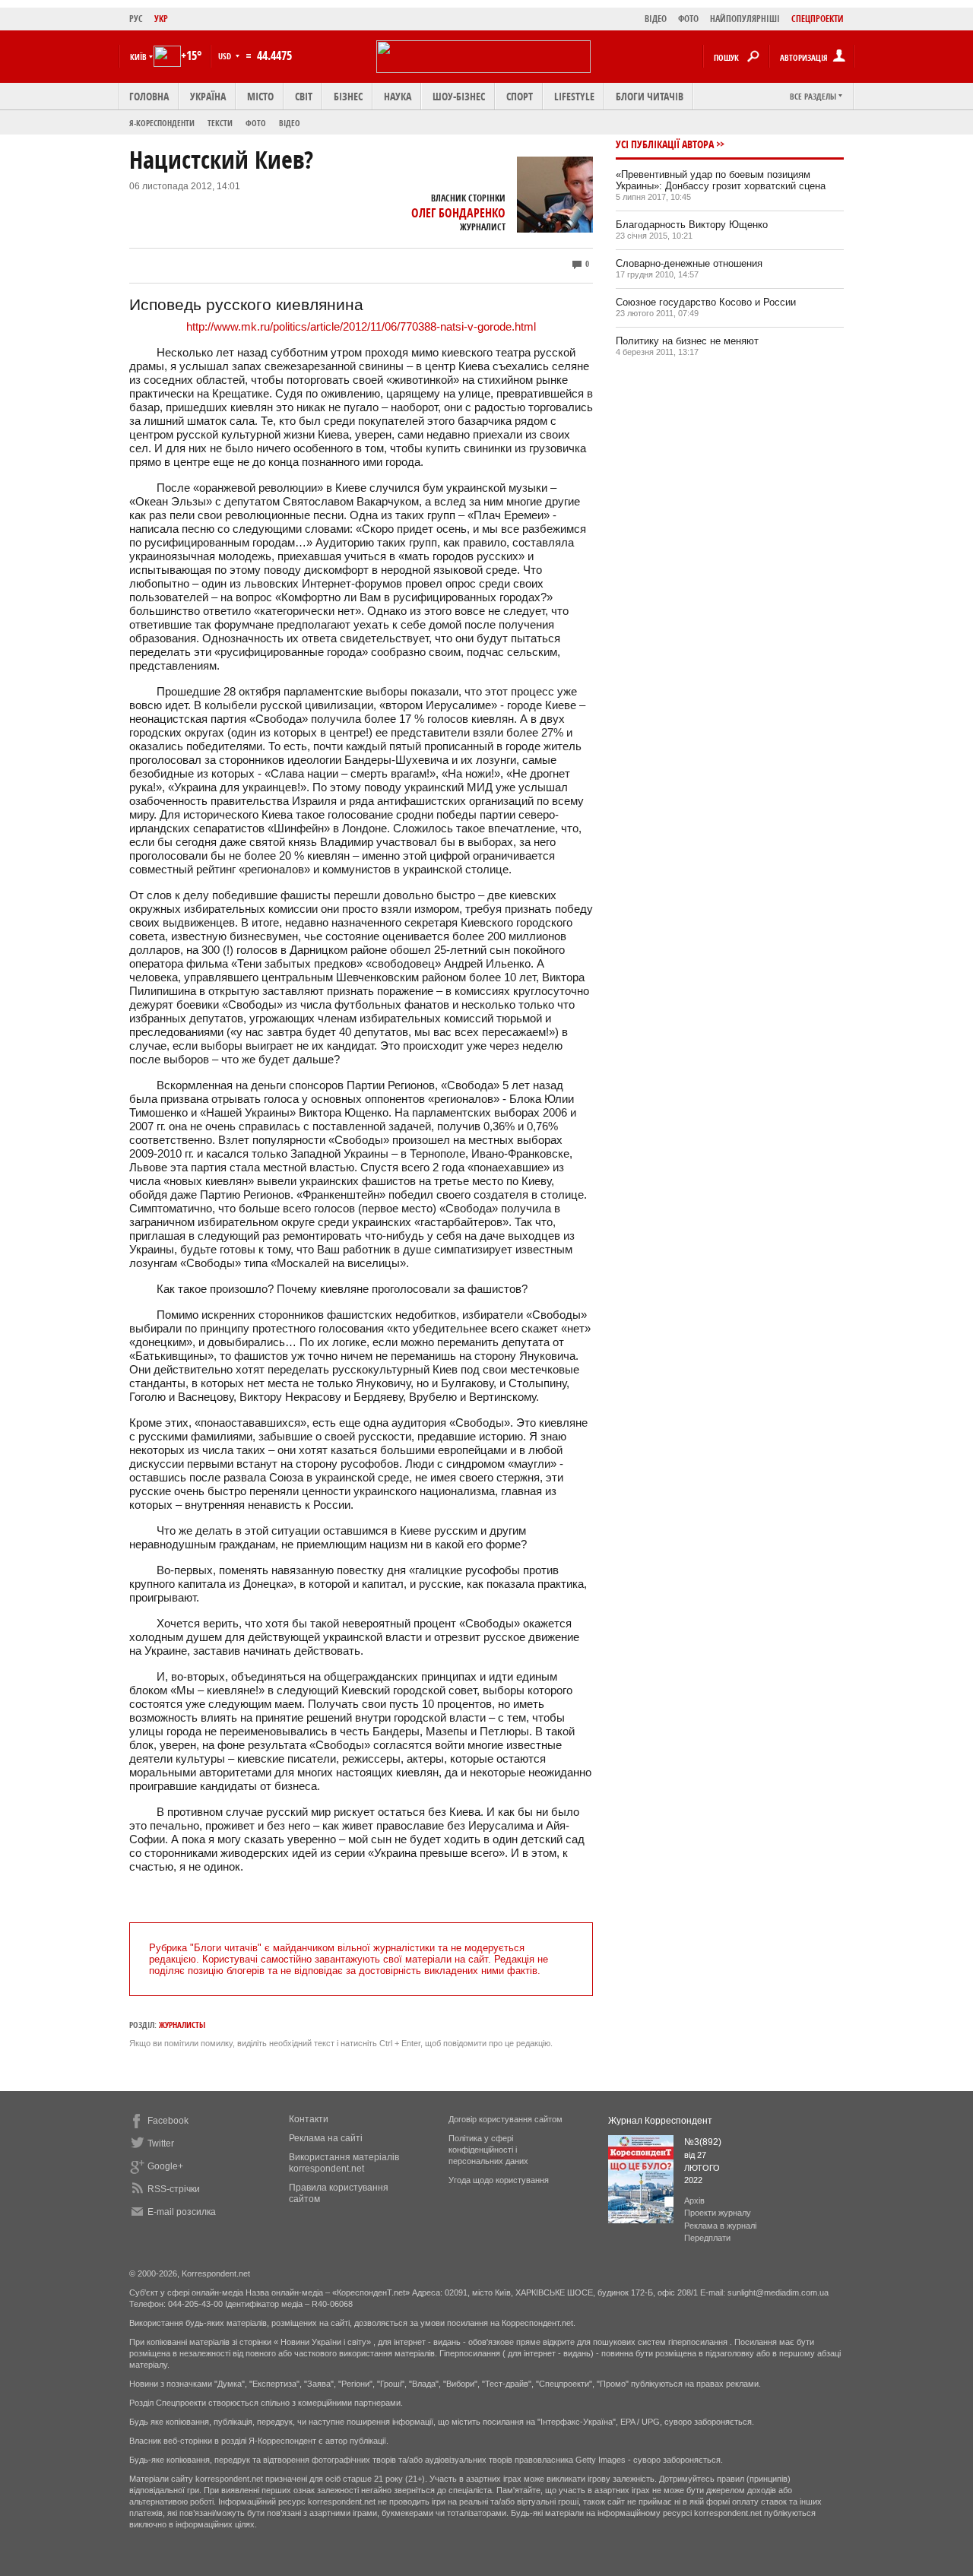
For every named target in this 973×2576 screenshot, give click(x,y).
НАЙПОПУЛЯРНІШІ (745, 19)
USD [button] (226, 56)
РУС (136, 19)
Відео (290, 123)
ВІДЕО (656, 19)
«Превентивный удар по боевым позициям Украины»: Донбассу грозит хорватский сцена (721, 180)
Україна (208, 96)
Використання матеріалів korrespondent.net (344, 2163)
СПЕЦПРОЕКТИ (818, 19)
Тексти (220, 123)
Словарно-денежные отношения (689, 263)
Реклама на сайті (326, 2138)
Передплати (707, 2238)
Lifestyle (574, 96)
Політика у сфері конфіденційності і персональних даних (488, 2150)
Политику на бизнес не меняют (687, 341)
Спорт (520, 96)
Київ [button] (138, 57)
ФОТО (688, 19)
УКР (161, 19)
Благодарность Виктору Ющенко (692, 225)
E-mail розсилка (182, 2212)
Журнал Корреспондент (660, 2121)
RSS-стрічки (174, 2189)
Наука (398, 96)
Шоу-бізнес (459, 96)
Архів (694, 2201)
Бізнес (348, 96)
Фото (256, 123)
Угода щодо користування (499, 2180)
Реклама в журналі (720, 2226)
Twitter (161, 2143)
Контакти (309, 2119)
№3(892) (703, 2142)
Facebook (168, 2121)
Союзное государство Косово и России (706, 302)
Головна (149, 96)
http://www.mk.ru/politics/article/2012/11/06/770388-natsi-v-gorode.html (361, 326)
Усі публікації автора (665, 144)
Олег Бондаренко (458, 213)
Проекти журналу (718, 2213)
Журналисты (182, 2025)
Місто (260, 96)
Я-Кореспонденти (162, 123)
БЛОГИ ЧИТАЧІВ (650, 96)
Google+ (165, 2166)
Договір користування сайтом (506, 2119)
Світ (304, 96)
